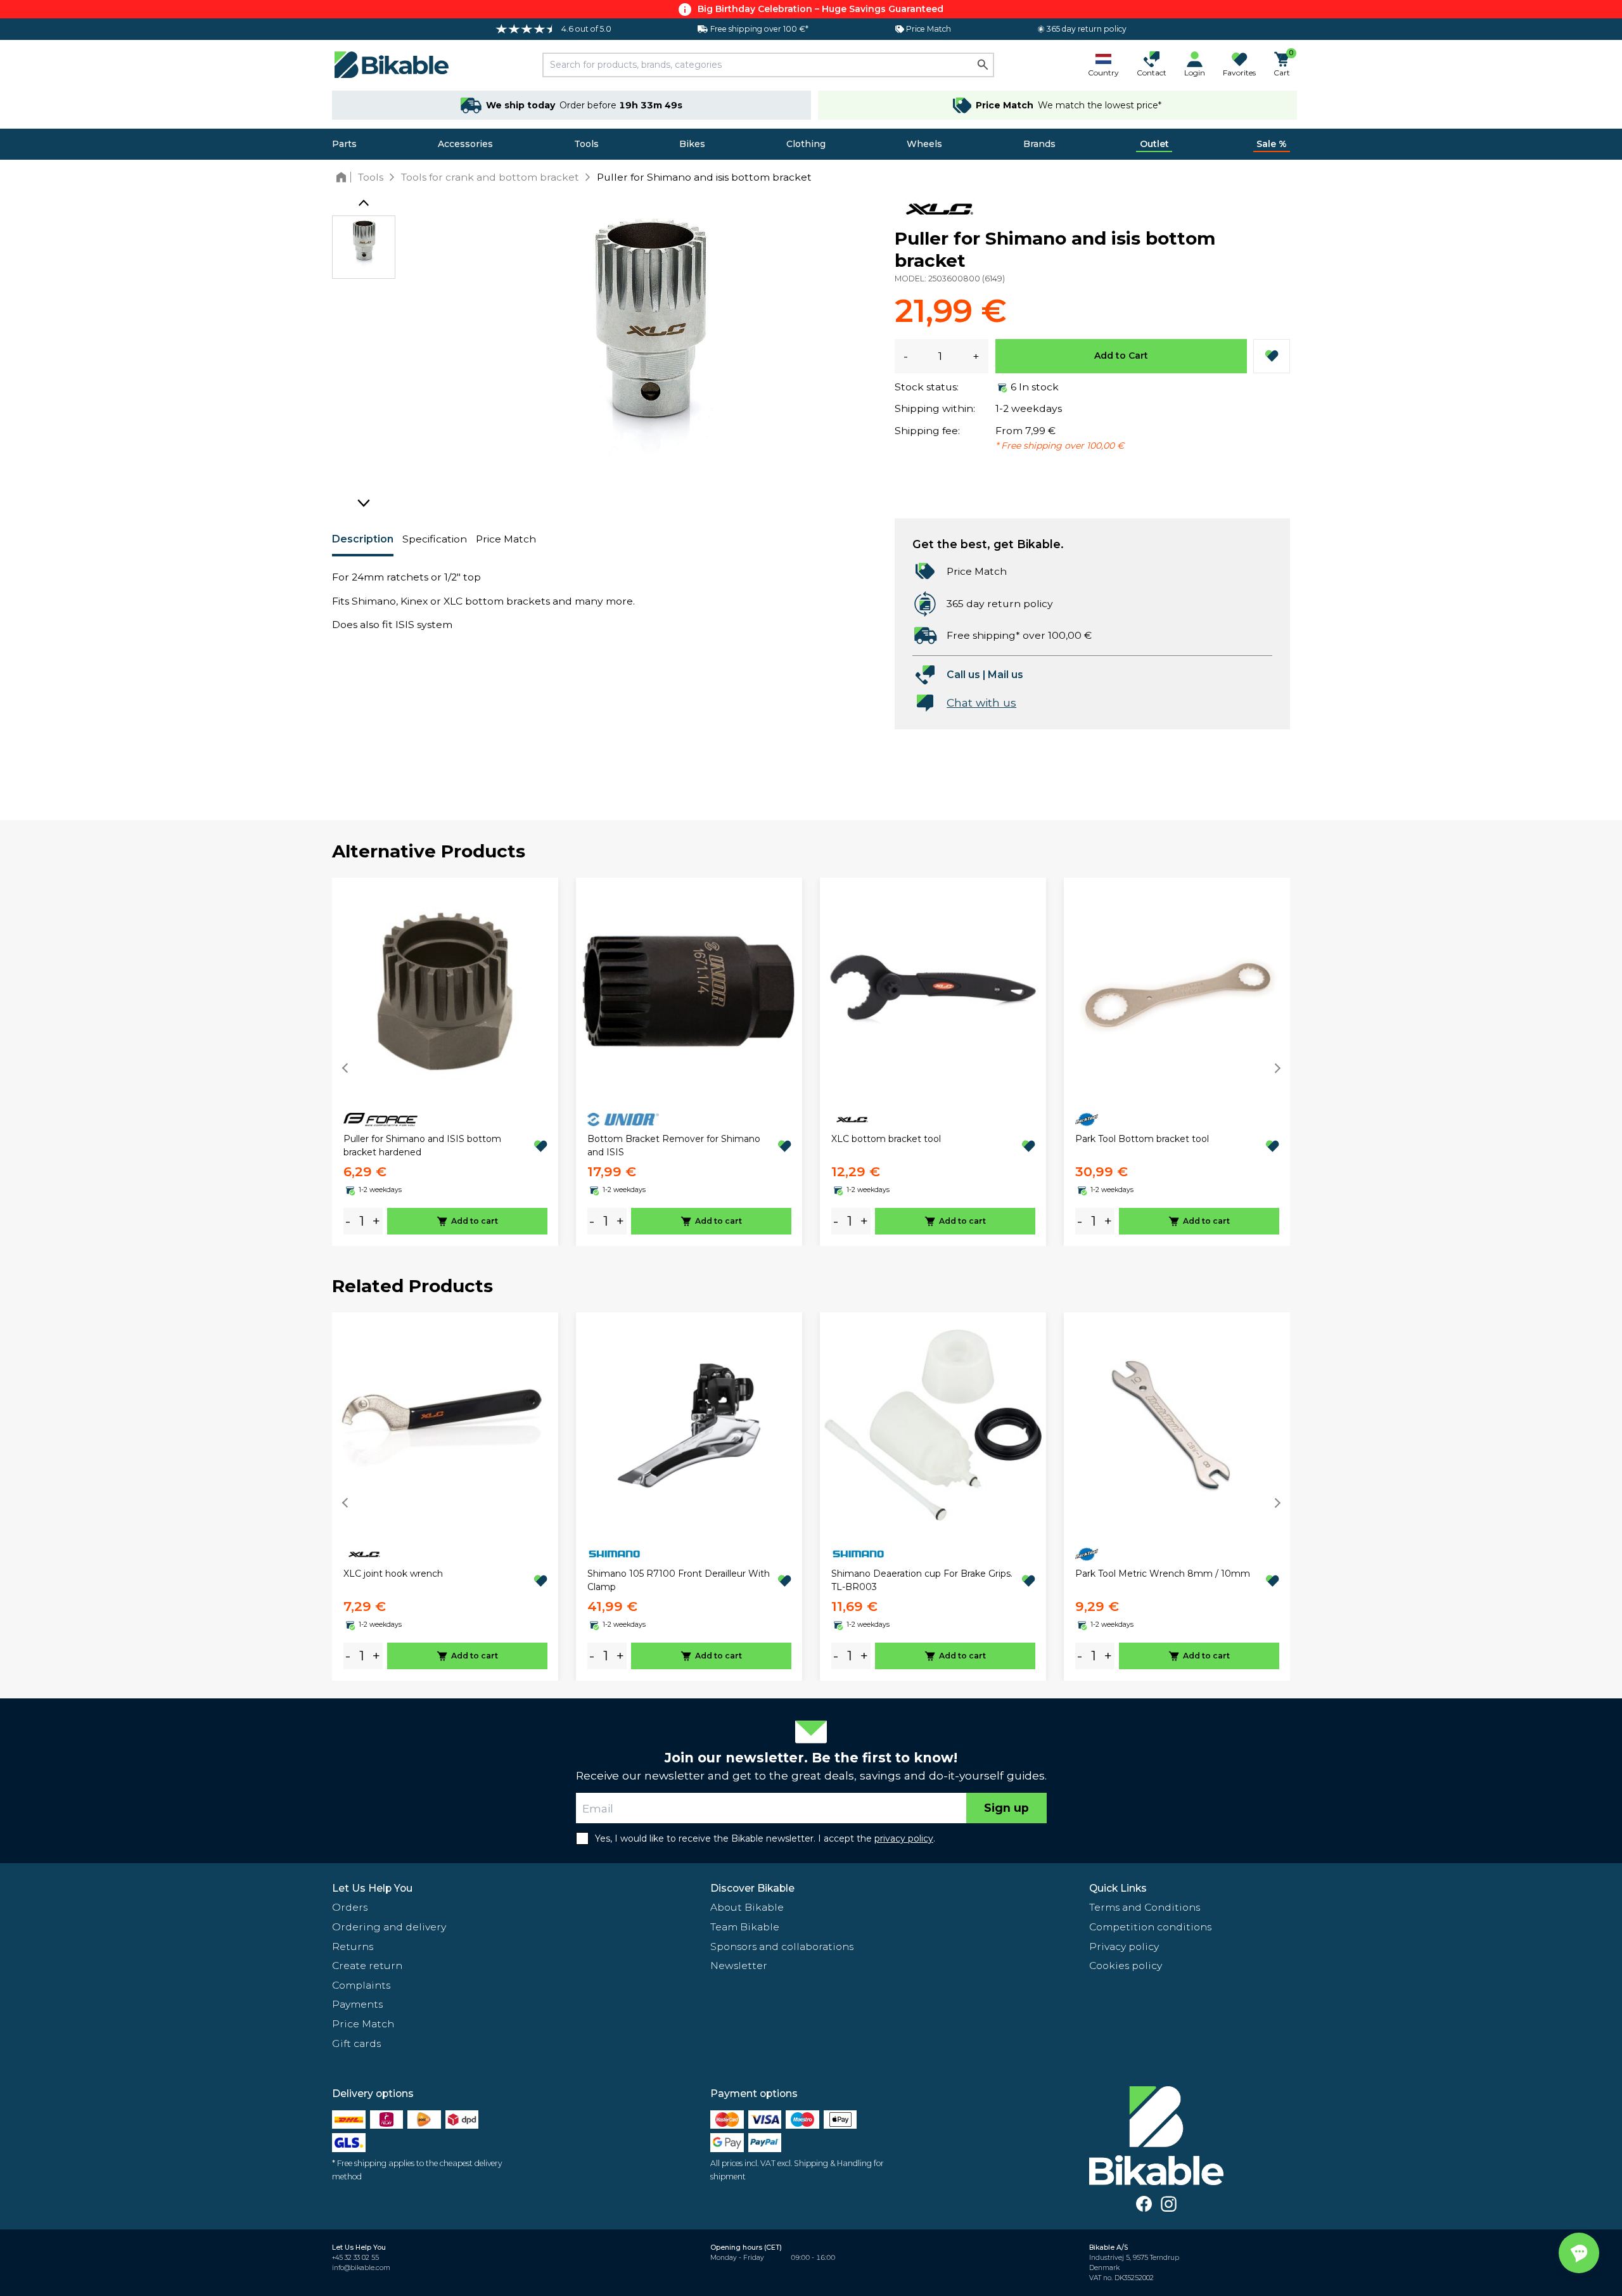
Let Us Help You (372, 1888)
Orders (350, 1907)
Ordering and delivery (389, 1927)
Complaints (361, 1985)
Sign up (1006, 1808)
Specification (435, 539)
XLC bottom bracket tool (886, 1139)
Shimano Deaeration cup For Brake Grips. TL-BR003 (922, 1580)
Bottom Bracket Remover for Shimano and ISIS (674, 1145)
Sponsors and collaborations (782, 1946)
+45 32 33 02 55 (355, 2258)
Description (363, 539)
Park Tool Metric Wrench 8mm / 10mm (1163, 1574)
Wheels (924, 144)
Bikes (692, 144)
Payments (357, 2004)
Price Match (506, 539)
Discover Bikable (752, 1888)
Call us (963, 675)
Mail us (1006, 675)
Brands (1039, 144)
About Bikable (747, 1907)
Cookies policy (1126, 1966)
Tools (586, 144)
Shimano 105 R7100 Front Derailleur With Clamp (679, 1580)
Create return (367, 1966)
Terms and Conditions (1145, 1907)
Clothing (806, 144)
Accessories (465, 144)
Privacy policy (1124, 1946)
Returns (353, 1946)
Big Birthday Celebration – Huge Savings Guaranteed (821, 9)
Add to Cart (1121, 356)
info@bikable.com (361, 2268)
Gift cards (356, 2043)
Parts (344, 144)
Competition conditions (1150, 1927)
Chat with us (981, 702)
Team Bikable (745, 1927)
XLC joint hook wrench (393, 1574)
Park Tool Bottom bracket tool (1142, 1139)
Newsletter (739, 1966)
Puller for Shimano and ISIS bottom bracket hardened (422, 1145)
